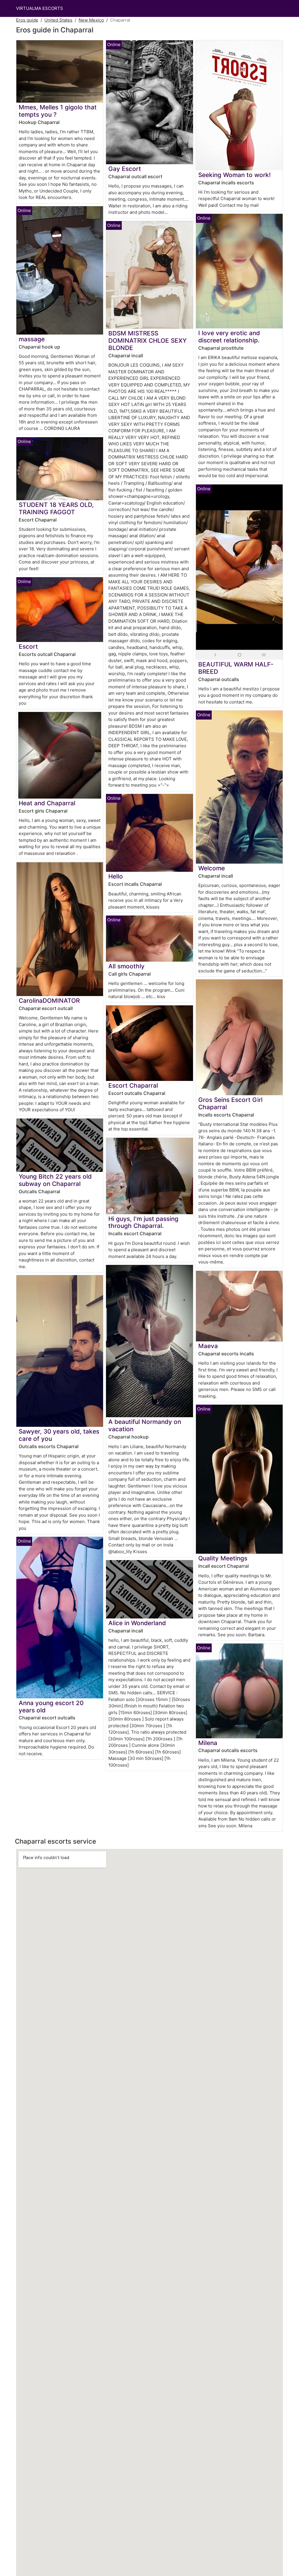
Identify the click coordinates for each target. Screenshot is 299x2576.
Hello (116, 876)
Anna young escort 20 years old (51, 1707)
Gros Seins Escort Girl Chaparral (230, 1103)
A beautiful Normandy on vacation (145, 1425)
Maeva (208, 1346)
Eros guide (27, 20)
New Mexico (91, 20)
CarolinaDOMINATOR (49, 1001)
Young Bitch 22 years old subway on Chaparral (55, 1180)
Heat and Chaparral (47, 803)
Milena (208, 1743)
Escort (28, 646)
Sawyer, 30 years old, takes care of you (59, 1435)
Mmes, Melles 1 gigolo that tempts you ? (58, 111)
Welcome (212, 868)
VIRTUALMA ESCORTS (40, 8)
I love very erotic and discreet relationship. (229, 337)
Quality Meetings (223, 1558)
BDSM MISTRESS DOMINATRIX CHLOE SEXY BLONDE (147, 341)
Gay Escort (125, 169)
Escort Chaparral (133, 1085)
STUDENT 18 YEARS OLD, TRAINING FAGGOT (56, 508)
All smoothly (126, 966)
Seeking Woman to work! (234, 175)
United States (58, 20)
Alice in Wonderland (137, 1623)
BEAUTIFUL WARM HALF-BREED (236, 668)
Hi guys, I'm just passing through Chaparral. (143, 1222)
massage (32, 339)
